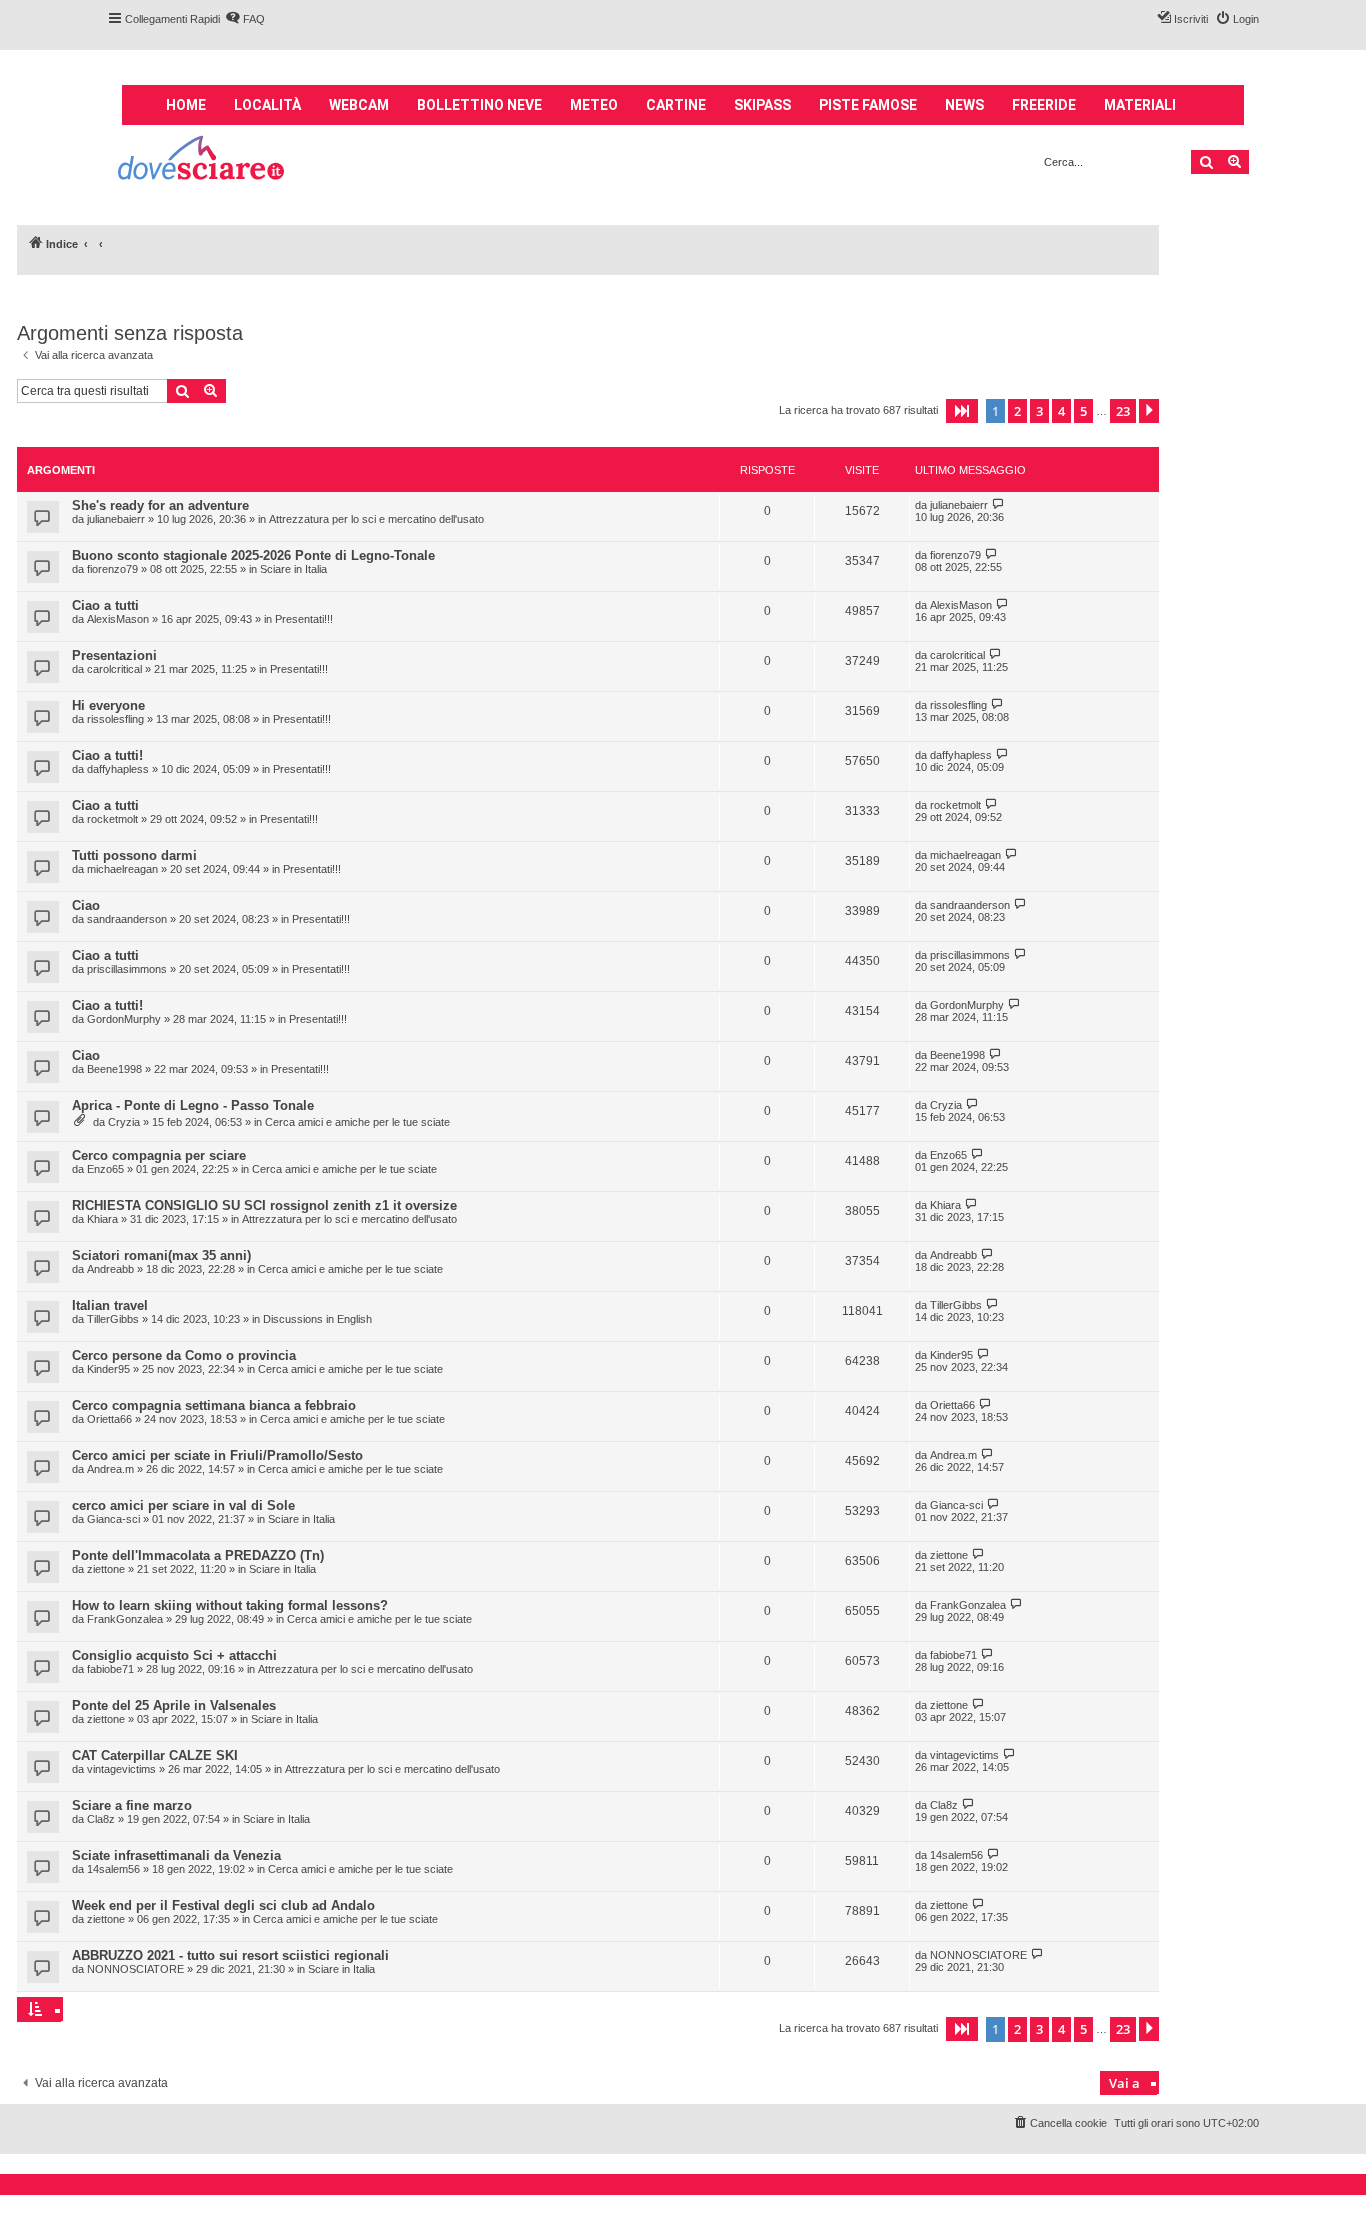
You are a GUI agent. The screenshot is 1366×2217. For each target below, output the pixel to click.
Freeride (1044, 105)
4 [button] (1061, 411)
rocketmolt (112, 819)
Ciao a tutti (105, 605)
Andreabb (110, 1269)
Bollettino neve (479, 105)
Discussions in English (317, 1319)
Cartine (676, 105)
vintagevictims (121, 1769)
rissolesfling (115, 719)
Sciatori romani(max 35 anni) (161, 1255)
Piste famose (868, 105)
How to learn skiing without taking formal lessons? (230, 1605)
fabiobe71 (110, 1669)
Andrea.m (110, 1469)
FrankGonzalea (125, 1619)
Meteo (594, 105)
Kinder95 (108, 1369)
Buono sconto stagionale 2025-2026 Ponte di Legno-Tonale (253, 555)
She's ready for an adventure (160, 505)
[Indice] (202, 160)
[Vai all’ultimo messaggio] (998, 504)
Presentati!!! (304, 619)
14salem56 (113, 1869)
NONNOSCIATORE (135, 1969)
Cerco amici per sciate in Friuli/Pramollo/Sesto (217, 1455)
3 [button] (1039, 411)
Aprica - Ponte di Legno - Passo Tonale (193, 1105)
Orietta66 (109, 1419)
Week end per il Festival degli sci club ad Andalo (223, 1905)
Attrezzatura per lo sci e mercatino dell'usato (376, 519)
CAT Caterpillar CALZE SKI (155, 1755)
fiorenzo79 (112, 569)
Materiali (1140, 105)
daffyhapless (118, 769)
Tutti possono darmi (134, 855)
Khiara (102, 1219)
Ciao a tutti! (107, 755)
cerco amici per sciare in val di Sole (183, 1505)
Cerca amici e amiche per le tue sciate (357, 1122)
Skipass (762, 105)
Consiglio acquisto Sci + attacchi (174, 1655)
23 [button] (1123, 411)
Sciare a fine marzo (132, 1805)
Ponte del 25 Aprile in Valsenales (174, 1705)
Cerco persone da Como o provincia (184, 1355)
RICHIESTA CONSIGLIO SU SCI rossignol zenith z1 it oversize (264, 1205)
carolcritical (114, 669)
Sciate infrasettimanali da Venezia (176, 1855)
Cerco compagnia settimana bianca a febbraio (214, 1405)
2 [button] (1017, 411)
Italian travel (110, 1305)
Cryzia (124, 1122)
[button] (962, 411)
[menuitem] (245, 19)
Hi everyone (108, 705)
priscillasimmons (127, 969)
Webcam (359, 105)
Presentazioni (114, 655)
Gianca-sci (113, 1519)
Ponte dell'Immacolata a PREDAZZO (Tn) (198, 1555)
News (964, 105)
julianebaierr (116, 519)
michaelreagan (122, 869)
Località (267, 105)
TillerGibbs (113, 1319)
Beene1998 (114, 1069)
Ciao (86, 905)
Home (186, 105)
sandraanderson (127, 919)
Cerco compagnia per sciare (159, 1155)
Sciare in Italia (293, 569)
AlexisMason (118, 619)
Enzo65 (105, 1169)
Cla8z (101, 1819)
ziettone (106, 1569)
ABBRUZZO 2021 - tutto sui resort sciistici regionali (230, 1955)
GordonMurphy (124, 1019)
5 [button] (1083, 411)
